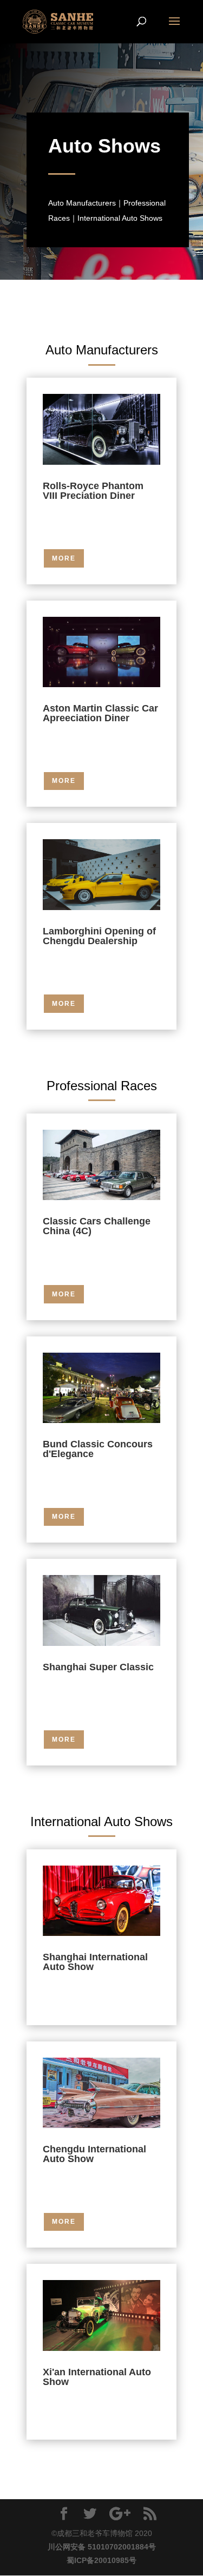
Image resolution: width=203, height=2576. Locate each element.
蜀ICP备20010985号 (101, 2560)
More (64, 558)
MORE (64, 781)
